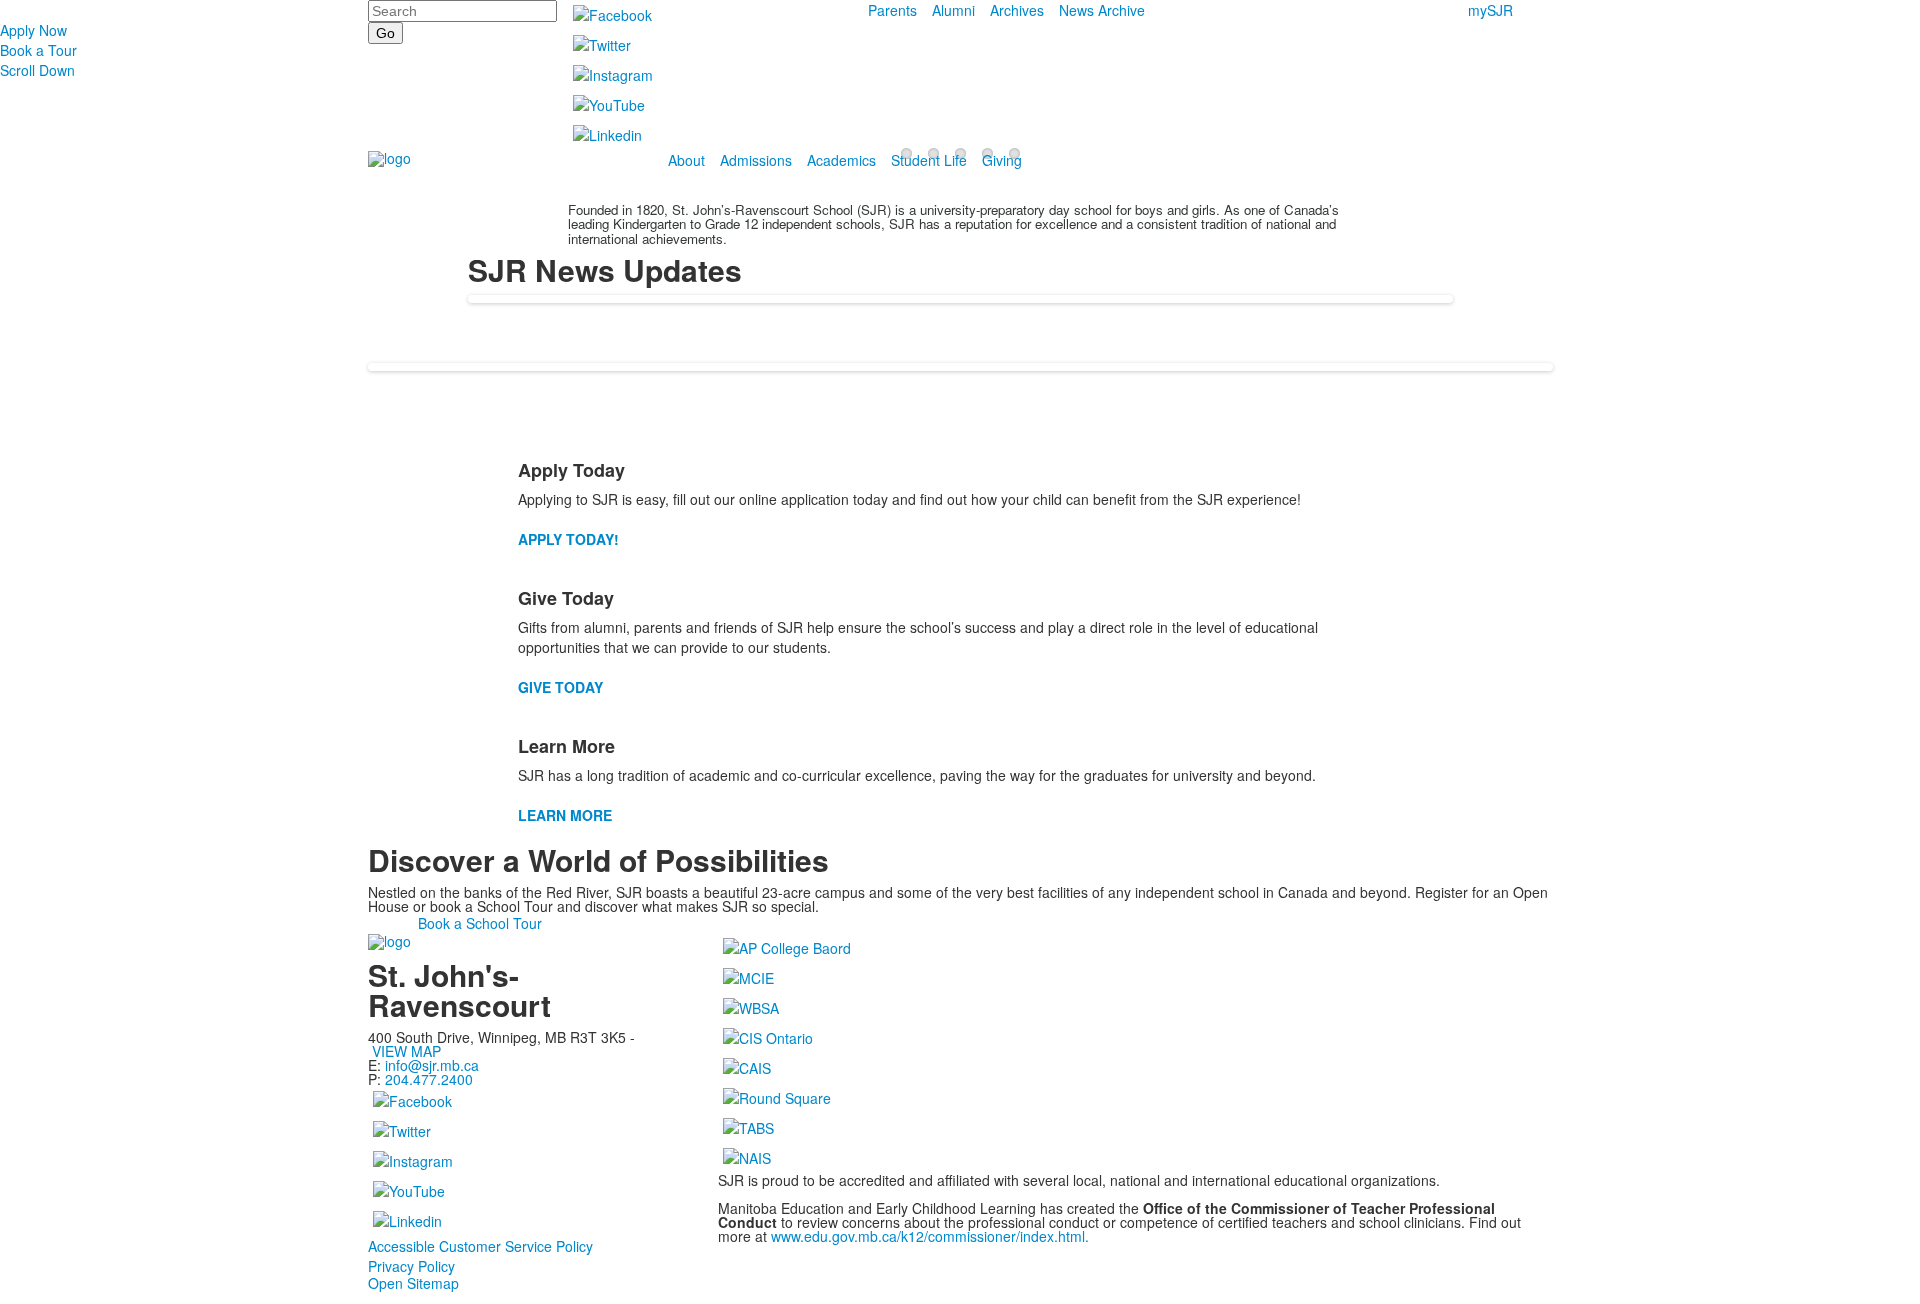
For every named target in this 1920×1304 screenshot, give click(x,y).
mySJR (1490, 10)
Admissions (756, 160)
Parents (892, 10)
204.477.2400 (429, 1079)
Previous (23, 652)
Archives (1017, 10)
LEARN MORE (565, 815)
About (686, 160)
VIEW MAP (406, 1051)
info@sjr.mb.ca (432, 1065)
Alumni (953, 10)
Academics (841, 160)
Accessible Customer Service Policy (480, 1246)
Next (1896, 652)
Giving (1002, 160)
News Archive (1102, 10)
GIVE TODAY (560, 687)
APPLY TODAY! (568, 539)
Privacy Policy (411, 1266)
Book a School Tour (480, 923)
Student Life (929, 160)
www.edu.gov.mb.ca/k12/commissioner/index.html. (930, 1236)
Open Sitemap (413, 1283)
